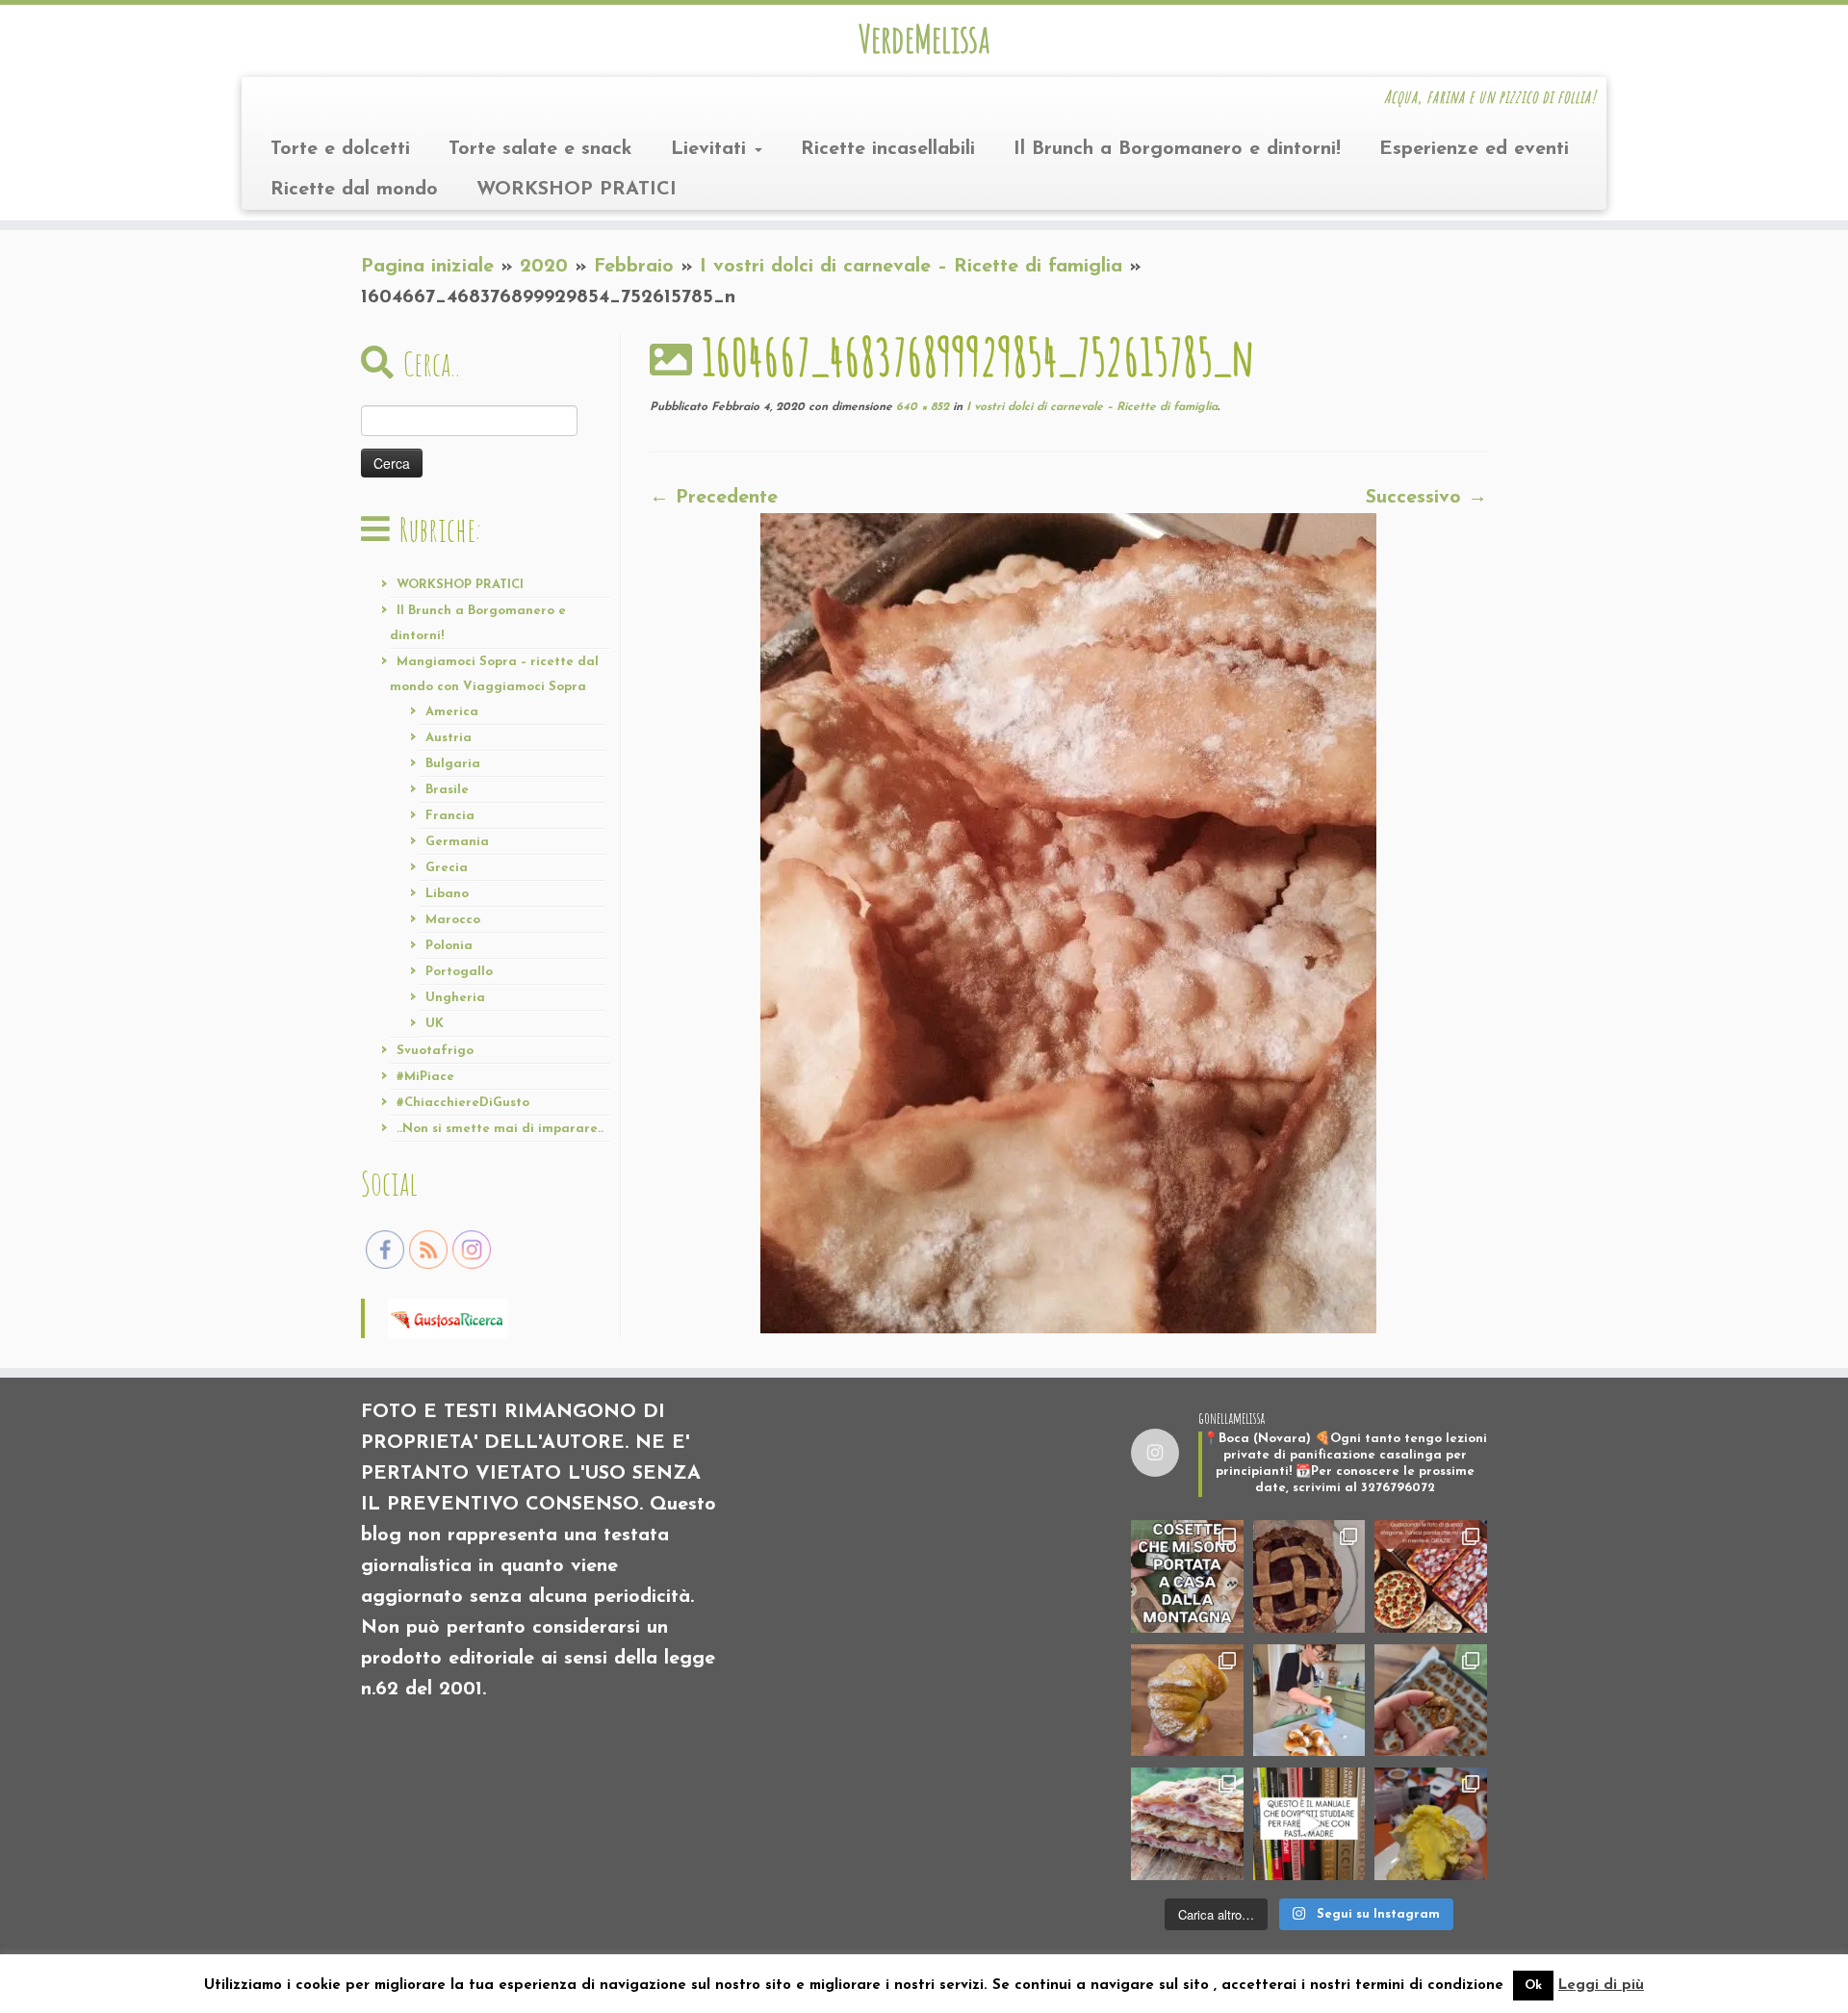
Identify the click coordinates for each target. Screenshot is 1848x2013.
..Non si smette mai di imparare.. (500, 1129)
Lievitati (712, 149)
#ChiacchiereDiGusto (463, 1103)
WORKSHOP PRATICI (577, 190)
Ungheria (455, 998)
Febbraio (634, 267)
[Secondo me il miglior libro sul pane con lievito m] (1309, 1824)
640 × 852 (921, 407)
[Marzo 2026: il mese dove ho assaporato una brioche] (1431, 1824)
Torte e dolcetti (340, 149)
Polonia (449, 946)
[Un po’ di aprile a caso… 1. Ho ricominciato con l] (1187, 1824)
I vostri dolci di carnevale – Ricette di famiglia (911, 267)
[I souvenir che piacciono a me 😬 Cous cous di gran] (1187, 1576)
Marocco (453, 920)
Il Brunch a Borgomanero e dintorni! (1177, 149)
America (452, 712)
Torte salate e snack (540, 149)
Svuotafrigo (435, 1051)
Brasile (447, 790)
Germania (457, 842)
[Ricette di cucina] (448, 1317)
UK (435, 1024)
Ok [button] (1533, 1986)
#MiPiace (425, 1077)
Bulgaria (453, 764)
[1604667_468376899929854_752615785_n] (1068, 922)
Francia (450, 816)
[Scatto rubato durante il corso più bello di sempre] (1309, 1701)
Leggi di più (1601, 1986)
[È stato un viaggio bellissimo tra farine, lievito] (1431, 1576)
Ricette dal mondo (354, 190)
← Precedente (714, 498)
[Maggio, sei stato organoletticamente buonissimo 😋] (1187, 1701)
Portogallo (459, 972)
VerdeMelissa (924, 39)
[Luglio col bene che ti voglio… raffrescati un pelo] (1309, 1576)
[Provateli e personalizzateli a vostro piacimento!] (1431, 1701)
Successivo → (1426, 498)
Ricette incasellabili (888, 149)
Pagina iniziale (427, 267)
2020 (544, 267)
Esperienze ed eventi (1474, 149)
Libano (447, 894)
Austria (449, 738)
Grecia (447, 868)
